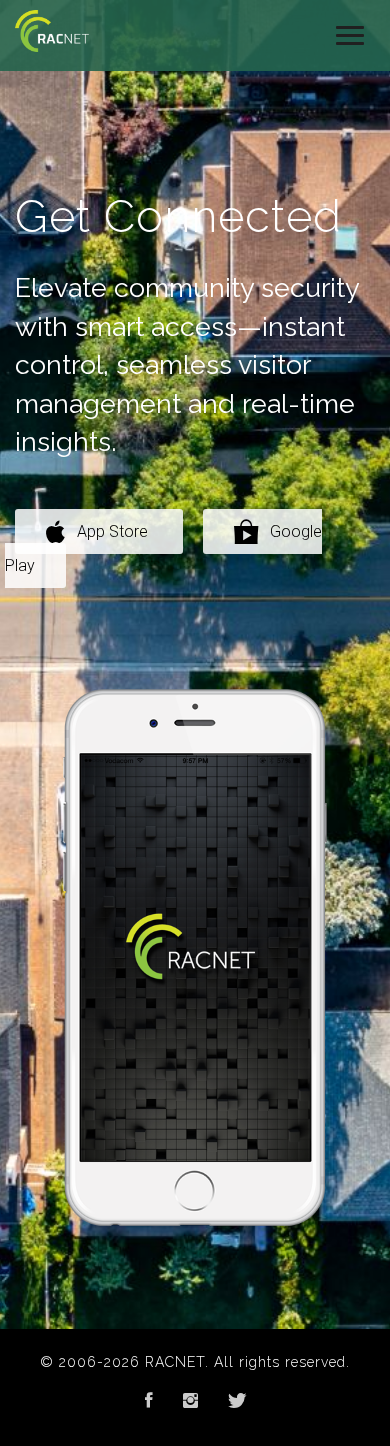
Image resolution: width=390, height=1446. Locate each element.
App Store (112, 531)
